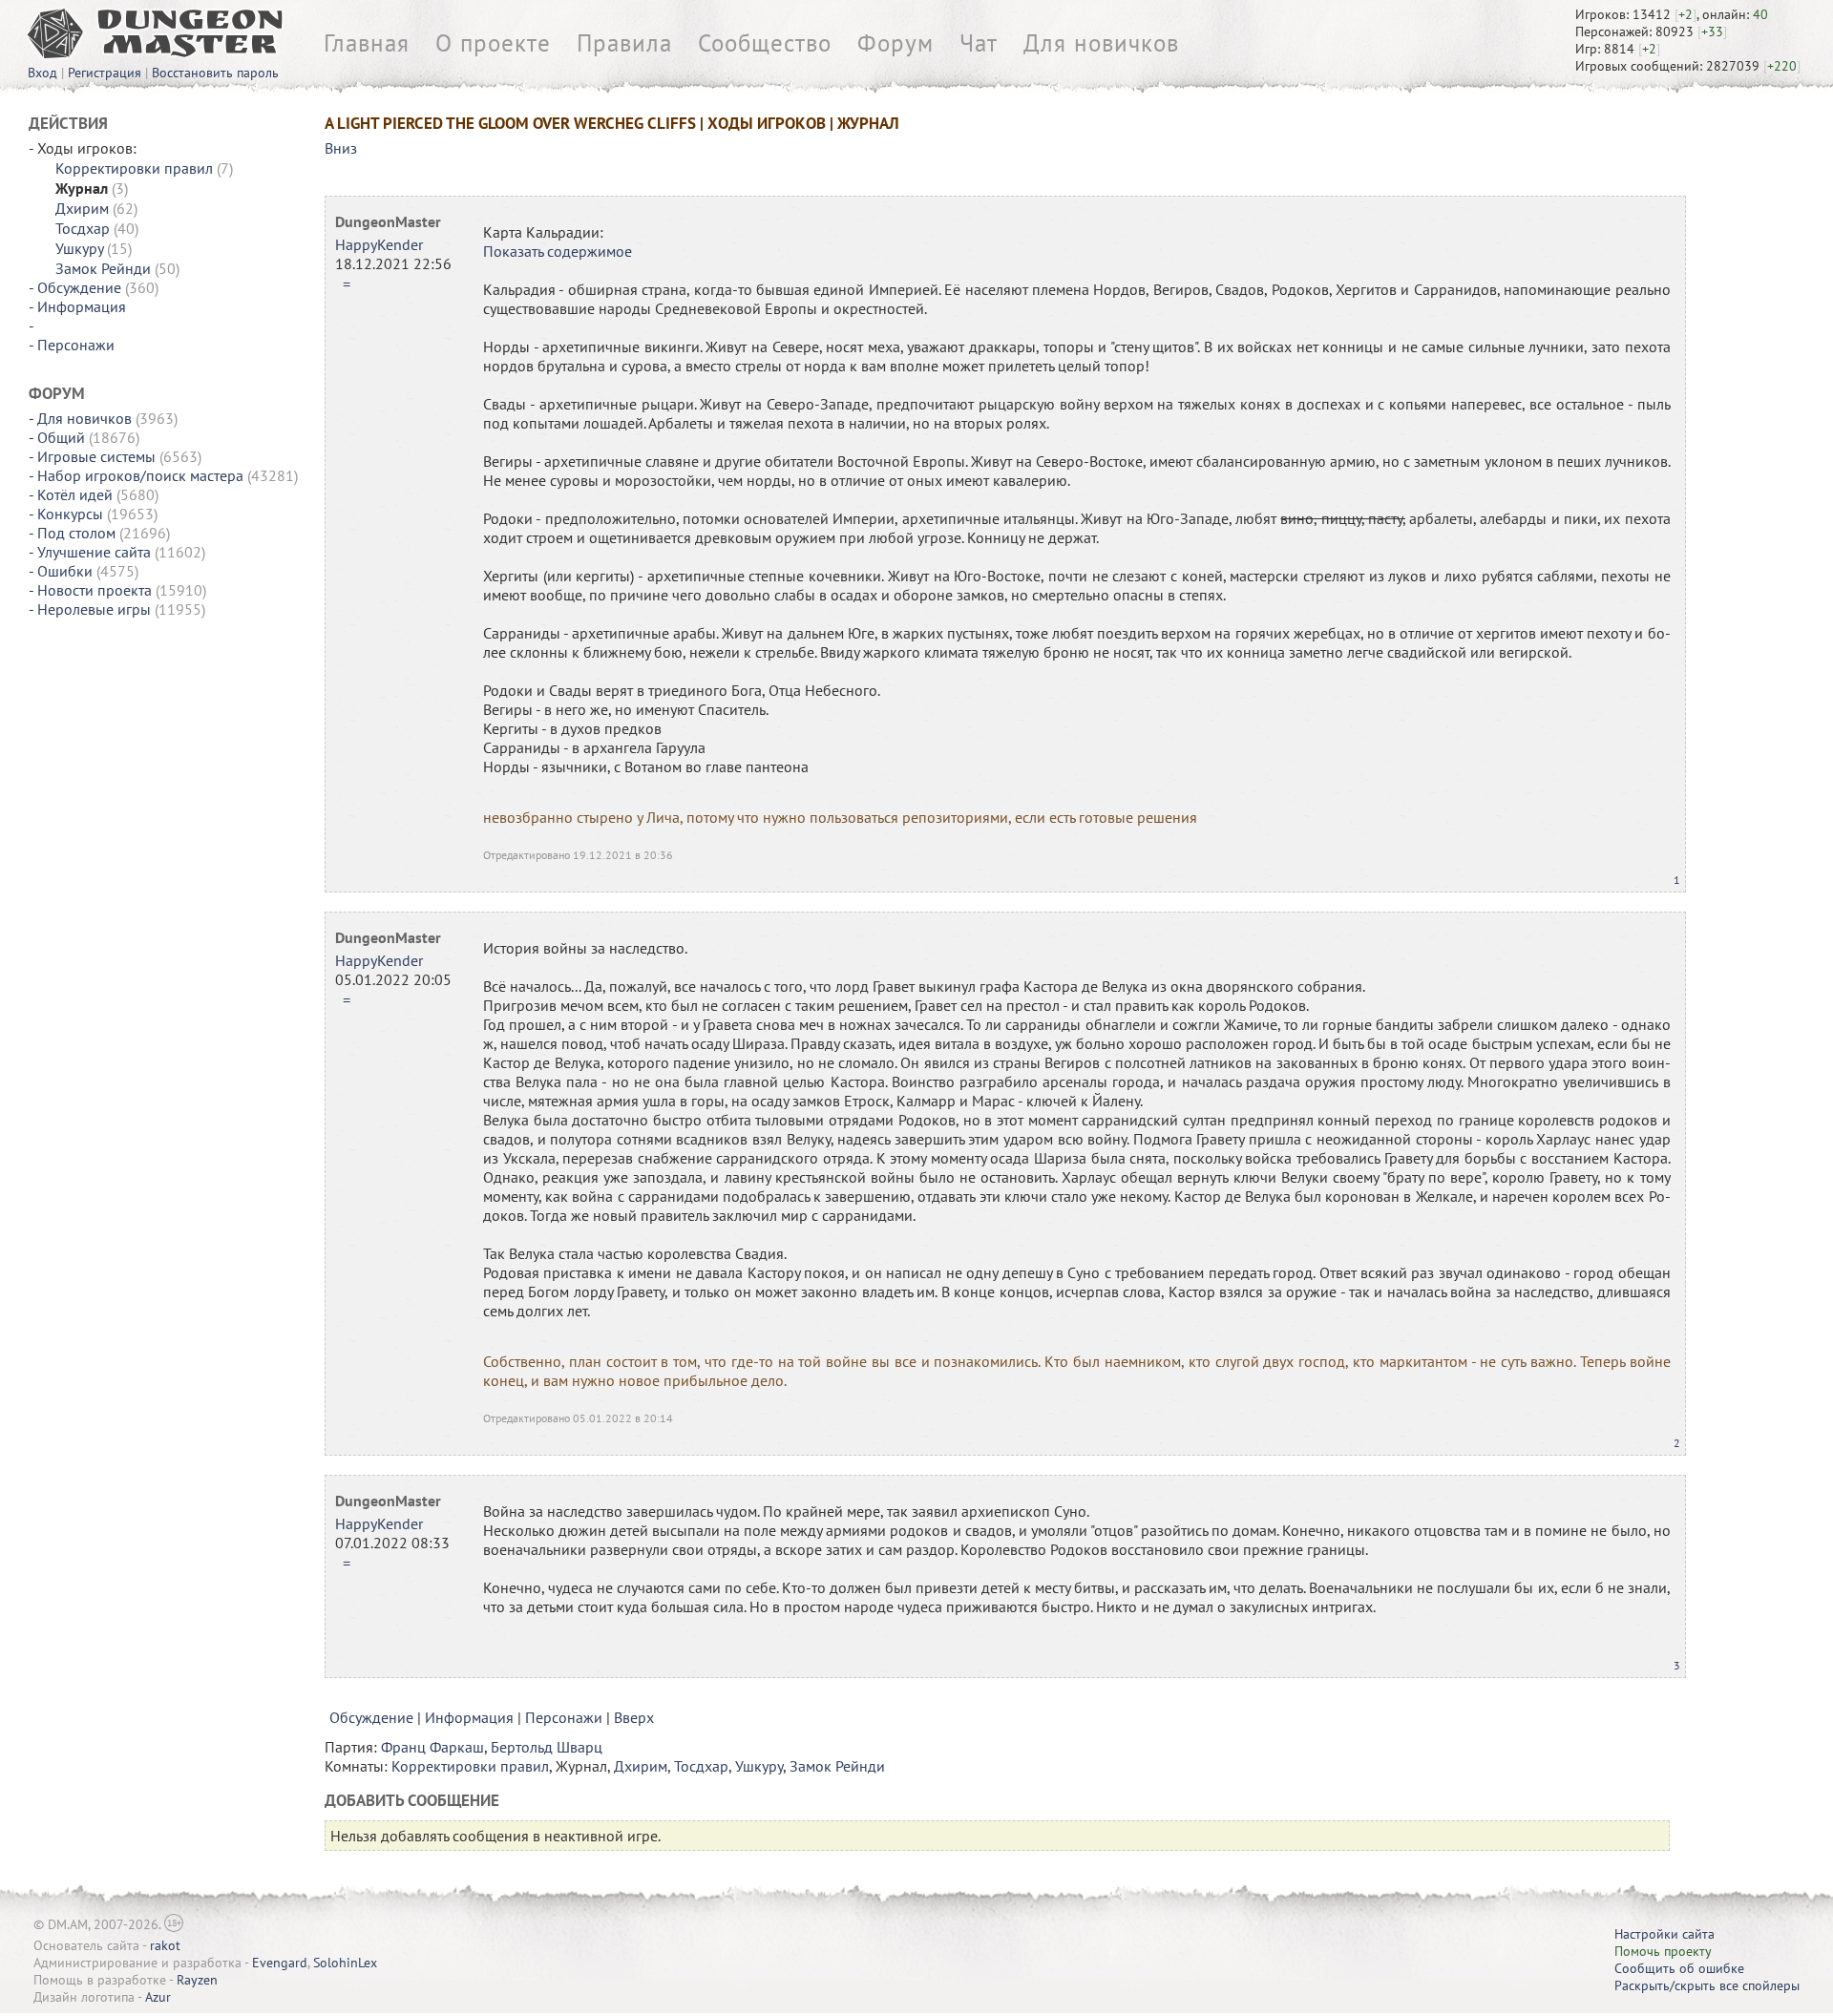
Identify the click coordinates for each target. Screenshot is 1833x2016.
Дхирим (82, 208)
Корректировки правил (134, 168)
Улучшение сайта (94, 552)
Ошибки (65, 571)
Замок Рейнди (103, 268)
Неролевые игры (94, 609)
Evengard (280, 1963)
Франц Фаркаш (432, 1747)
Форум (895, 43)
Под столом (76, 533)
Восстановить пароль (215, 73)
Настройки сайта (1664, 1934)
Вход (42, 73)
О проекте (493, 43)
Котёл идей (75, 494)
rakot (165, 1945)
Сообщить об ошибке (1679, 1968)
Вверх (634, 1717)
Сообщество (765, 43)
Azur (158, 1997)
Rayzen (197, 1980)
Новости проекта (95, 590)
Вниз (341, 148)
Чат (979, 43)
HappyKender (379, 244)
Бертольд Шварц (547, 1747)
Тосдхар (83, 228)
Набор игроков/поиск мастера (140, 475)
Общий (61, 437)
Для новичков (1101, 43)
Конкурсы (70, 514)
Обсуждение (79, 287)
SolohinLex (345, 1963)
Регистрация (105, 73)
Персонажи (76, 345)
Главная (367, 43)
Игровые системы (96, 456)
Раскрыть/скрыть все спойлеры (1707, 1985)
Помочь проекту (1663, 1951)
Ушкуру (79, 248)
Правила (624, 43)
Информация (82, 306)
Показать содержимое (558, 251)
